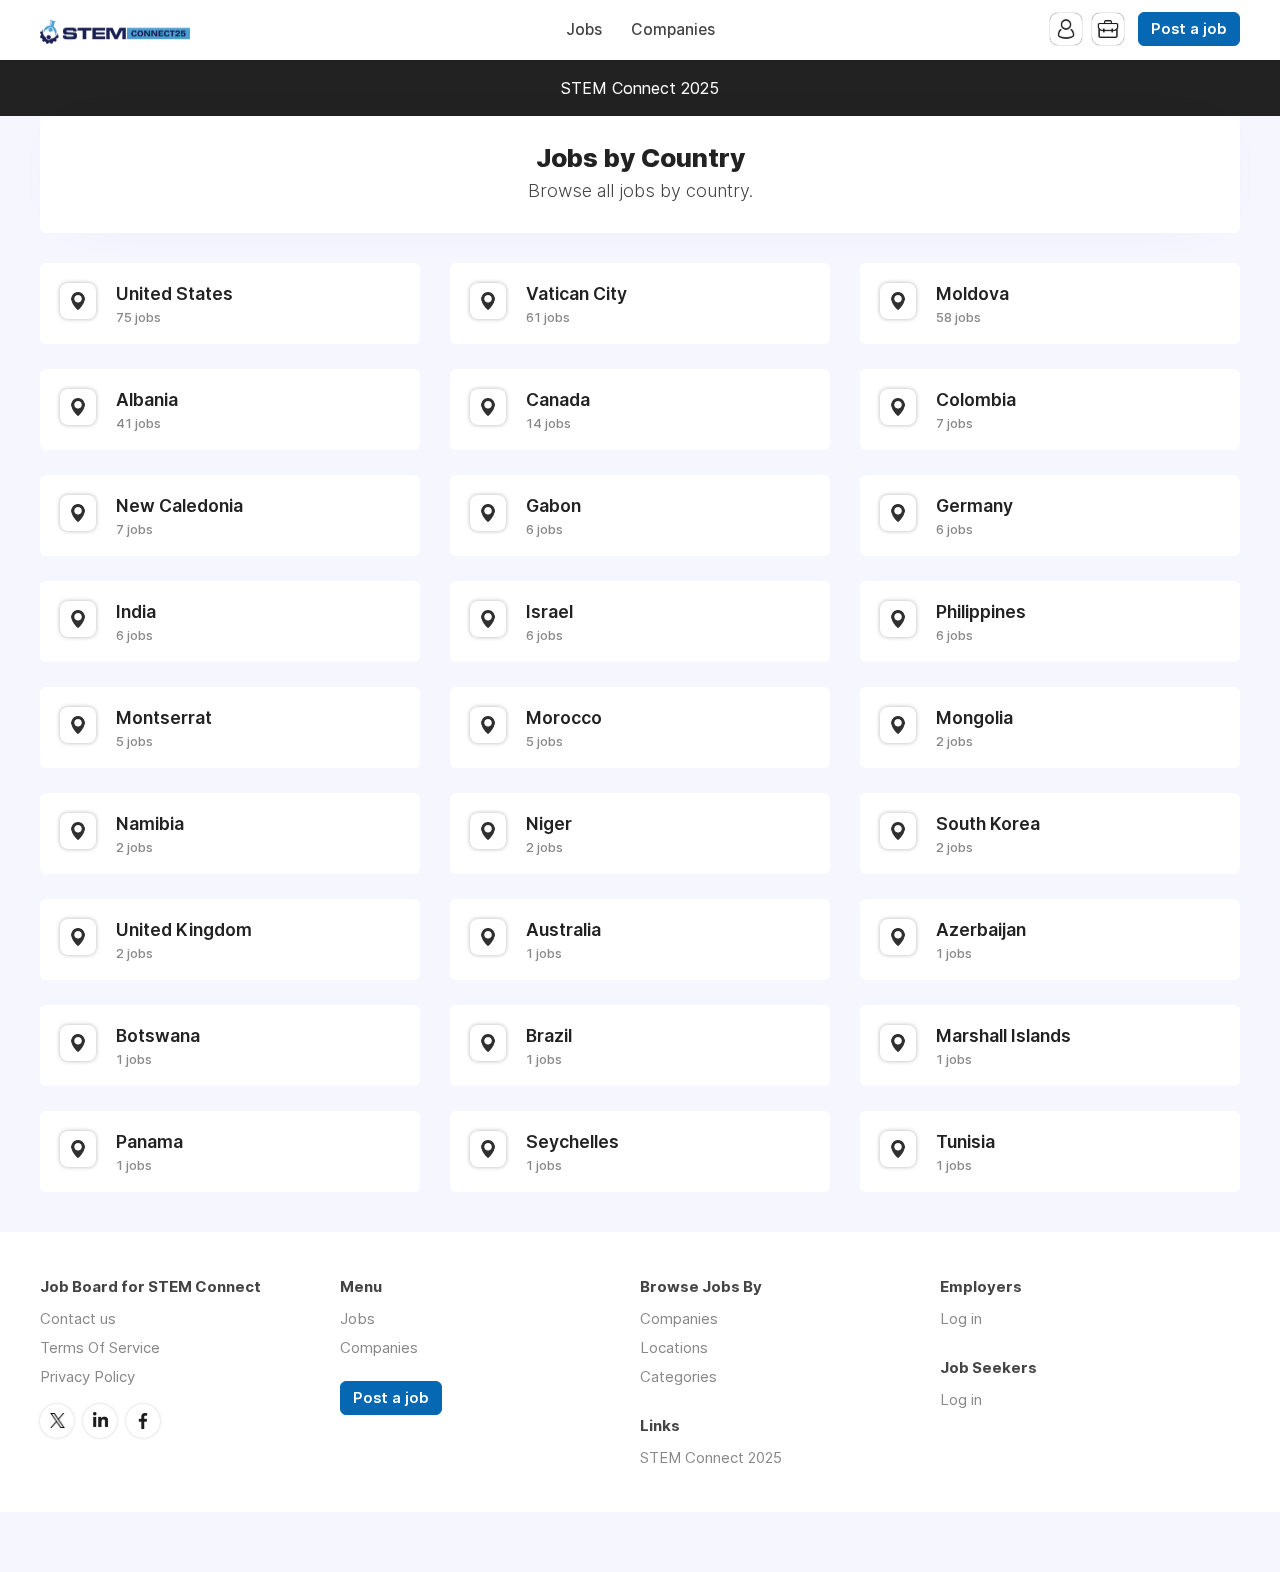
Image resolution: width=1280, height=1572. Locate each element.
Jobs (584, 29)
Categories (678, 1376)
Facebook (143, 1421)
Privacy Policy (87, 1376)
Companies (673, 29)
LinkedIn (100, 1421)
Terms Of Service (100, 1347)
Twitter (57, 1421)
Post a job (1189, 29)
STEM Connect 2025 (640, 88)
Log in (961, 1318)
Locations (674, 1347)
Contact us (78, 1318)
